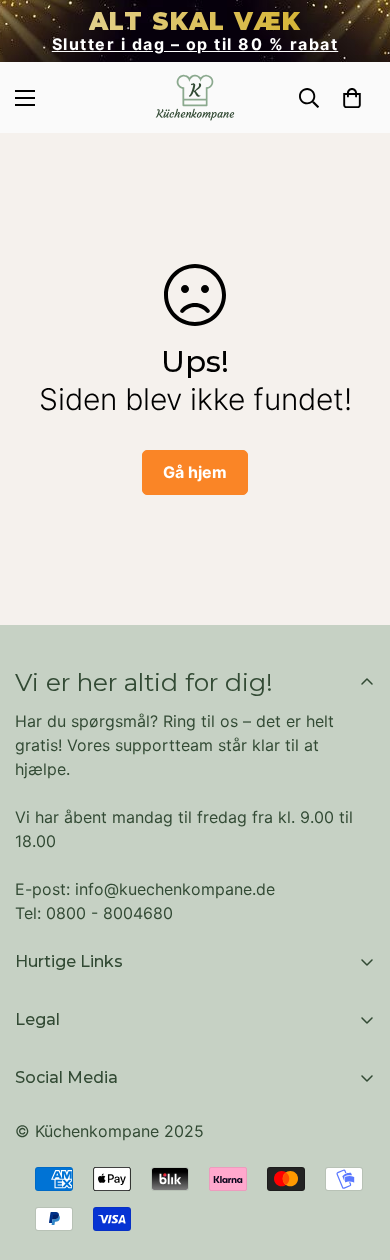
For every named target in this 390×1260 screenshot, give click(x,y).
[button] (352, 98)
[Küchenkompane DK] (195, 97)
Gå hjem (195, 472)
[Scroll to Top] (354, 1154)
